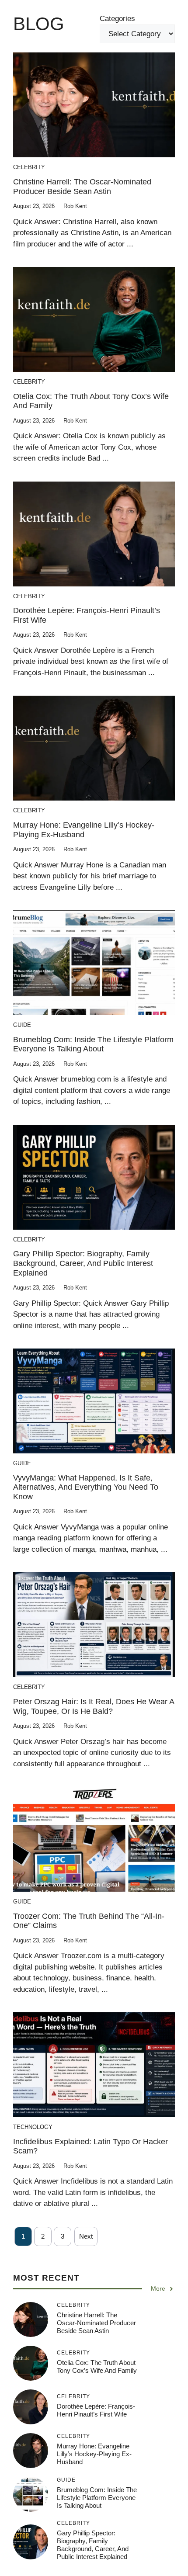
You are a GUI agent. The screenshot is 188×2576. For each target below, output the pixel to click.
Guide (22, 1025)
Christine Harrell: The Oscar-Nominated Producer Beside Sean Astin (82, 187)
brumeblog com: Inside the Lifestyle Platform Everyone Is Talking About (93, 1044)
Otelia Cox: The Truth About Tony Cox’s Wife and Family (97, 2366)
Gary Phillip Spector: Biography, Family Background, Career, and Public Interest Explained (83, 1263)
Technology (33, 2127)
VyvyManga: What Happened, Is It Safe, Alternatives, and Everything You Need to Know (86, 1487)
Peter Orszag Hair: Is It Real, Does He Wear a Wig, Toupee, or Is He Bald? (94, 1706)
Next (86, 2236)
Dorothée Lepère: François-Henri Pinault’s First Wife (96, 2410)
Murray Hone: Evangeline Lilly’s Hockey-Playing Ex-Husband (84, 830)
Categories (117, 19)
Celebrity (29, 167)
